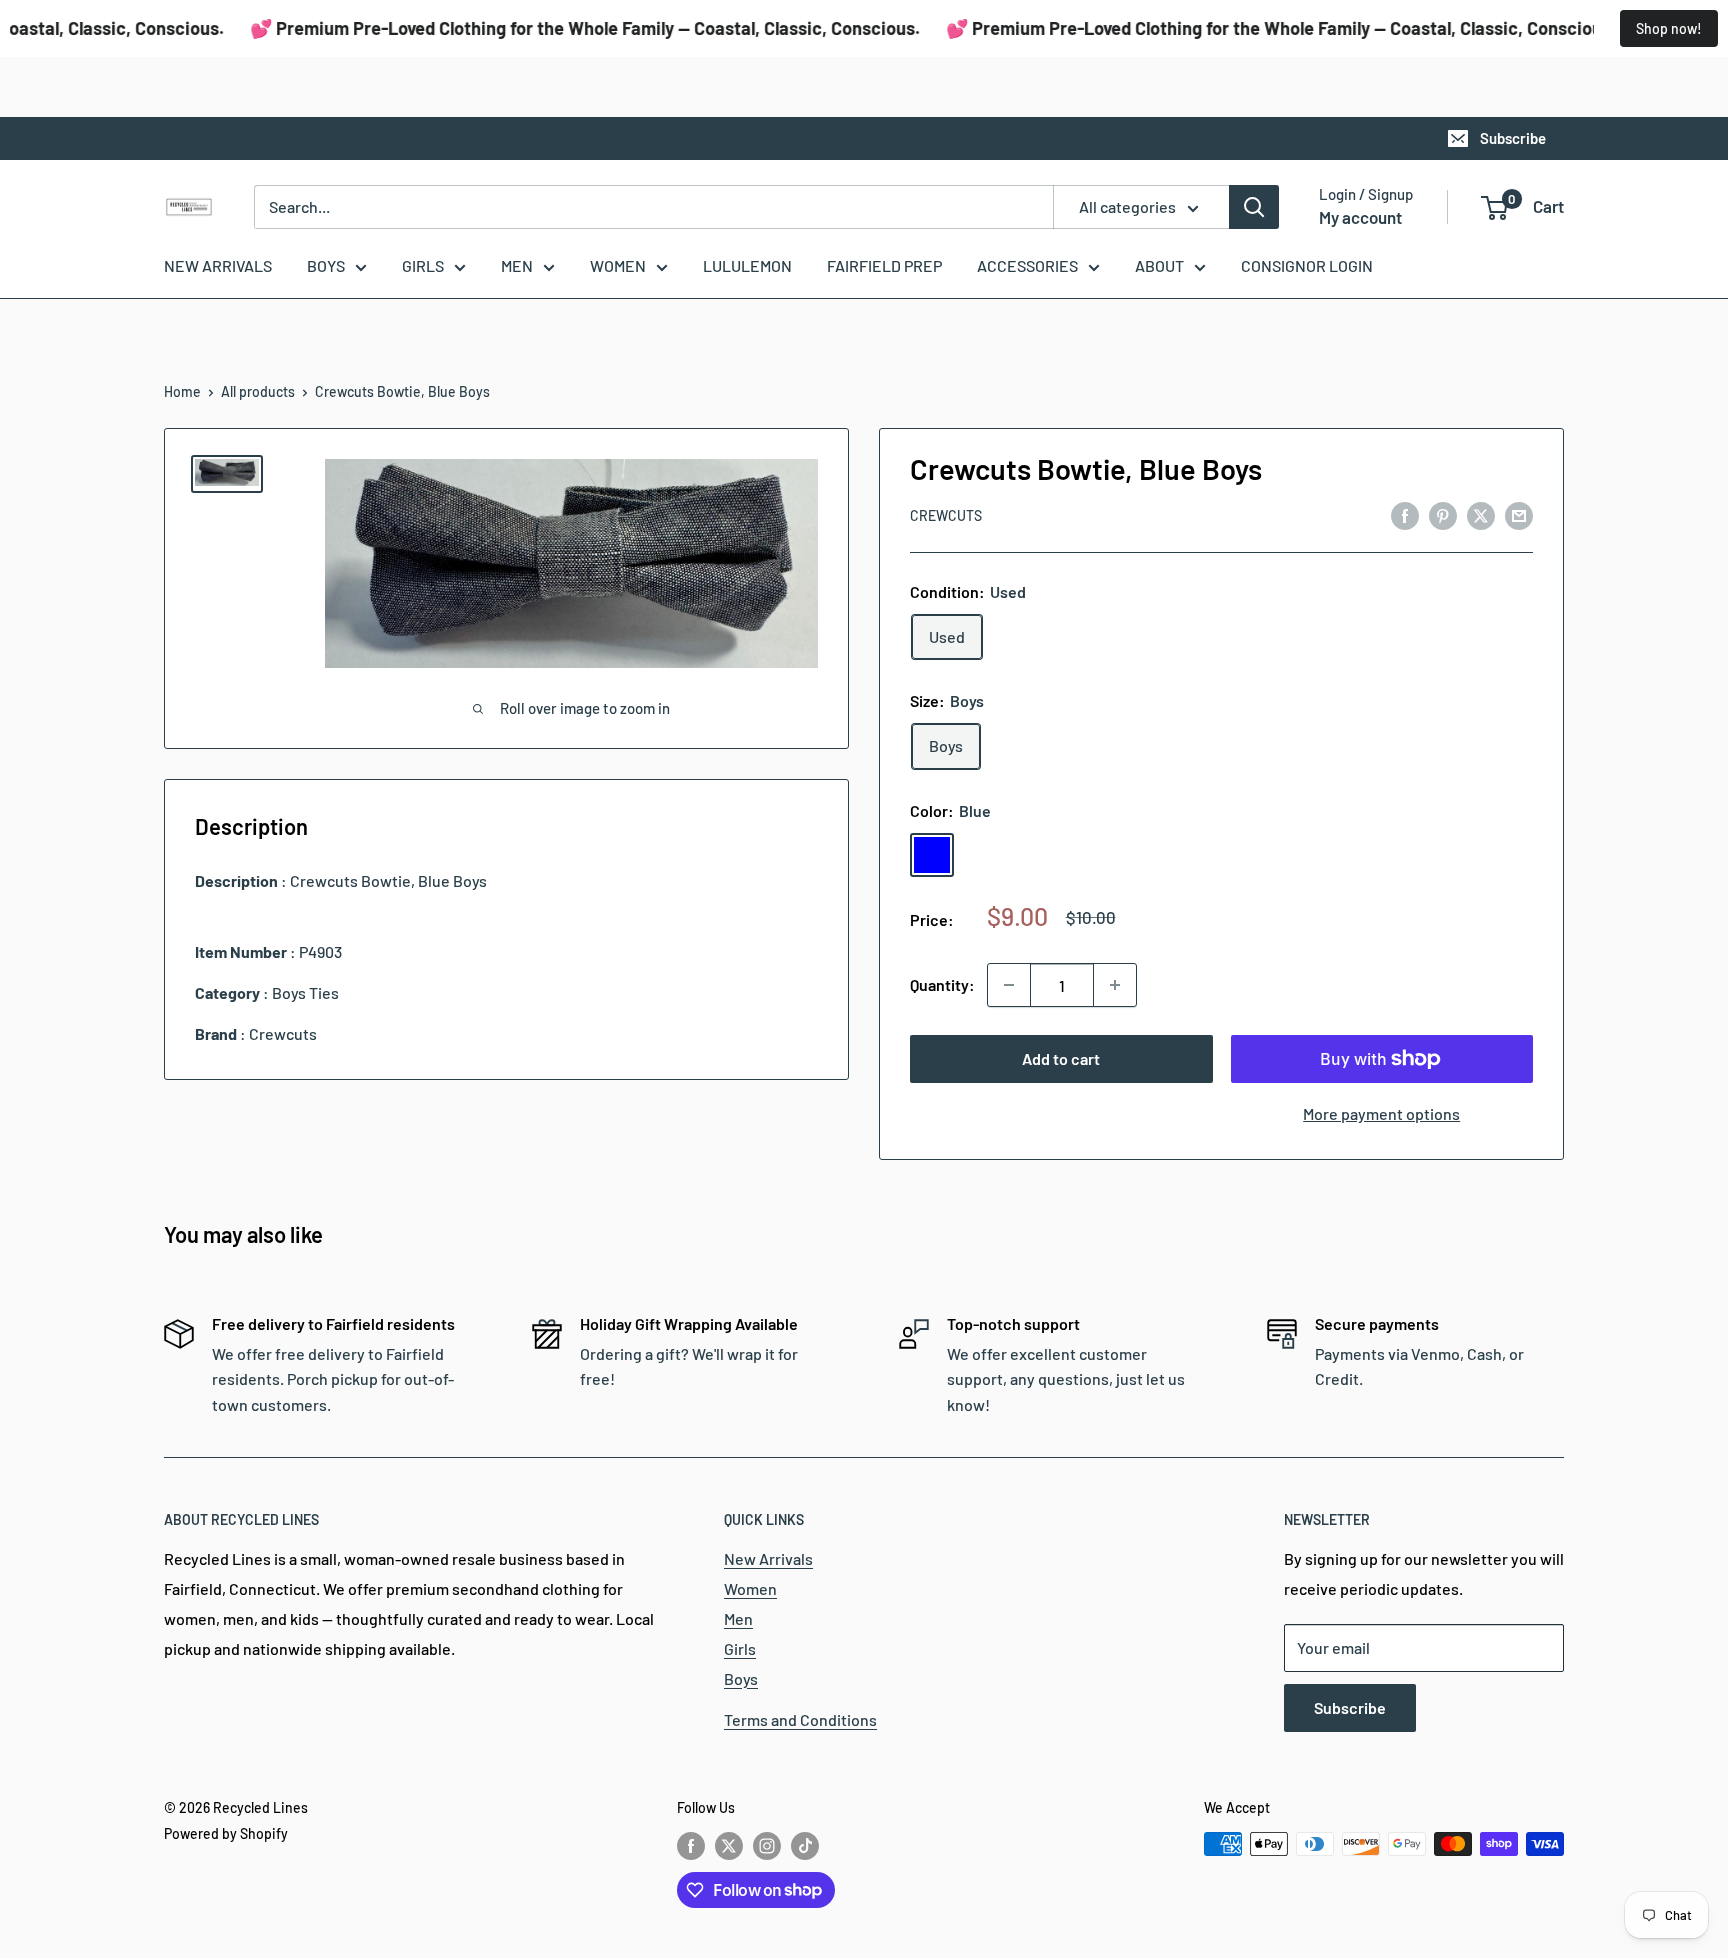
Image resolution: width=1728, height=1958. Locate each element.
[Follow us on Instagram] (767, 1846)
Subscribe (1513, 138)
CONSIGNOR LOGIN (1307, 265)
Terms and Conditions (800, 1719)
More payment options (1381, 1113)
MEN (517, 265)
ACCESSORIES (1027, 265)
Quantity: (942, 984)
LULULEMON (747, 265)
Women (750, 1588)
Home (182, 391)
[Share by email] (1519, 514)
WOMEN (618, 265)
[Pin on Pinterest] (1443, 514)
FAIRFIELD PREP (884, 265)
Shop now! (1669, 28)
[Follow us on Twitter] (729, 1846)
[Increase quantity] (1115, 985)
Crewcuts (946, 515)
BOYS (326, 265)
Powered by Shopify (226, 1833)
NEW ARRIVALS (218, 265)
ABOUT (1159, 265)
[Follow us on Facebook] (691, 1846)
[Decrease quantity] (1009, 985)
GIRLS (423, 265)
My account (1360, 217)
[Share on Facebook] (1405, 514)
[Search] (1254, 207)
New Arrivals (768, 1558)
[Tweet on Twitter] (1481, 514)
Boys (741, 1678)
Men (738, 1618)
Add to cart (1061, 1058)
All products (258, 391)
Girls (740, 1648)
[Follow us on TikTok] (805, 1846)
